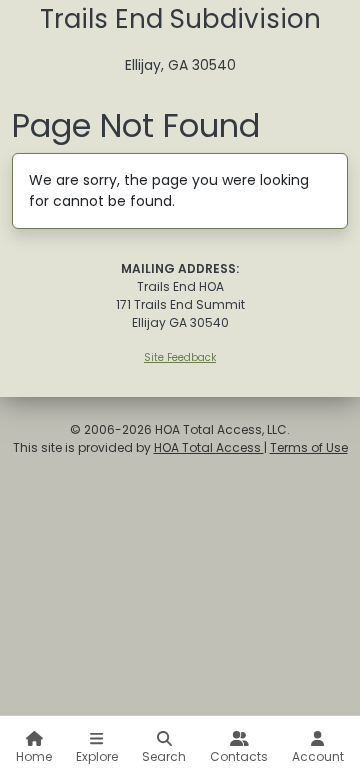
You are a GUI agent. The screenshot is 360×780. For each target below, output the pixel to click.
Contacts (239, 756)
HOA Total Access (209, 447)
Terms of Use (309, 447)
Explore (97, 756)
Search (164, 756)
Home (34, 756)
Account (318, 756)
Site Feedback (180, 357)
